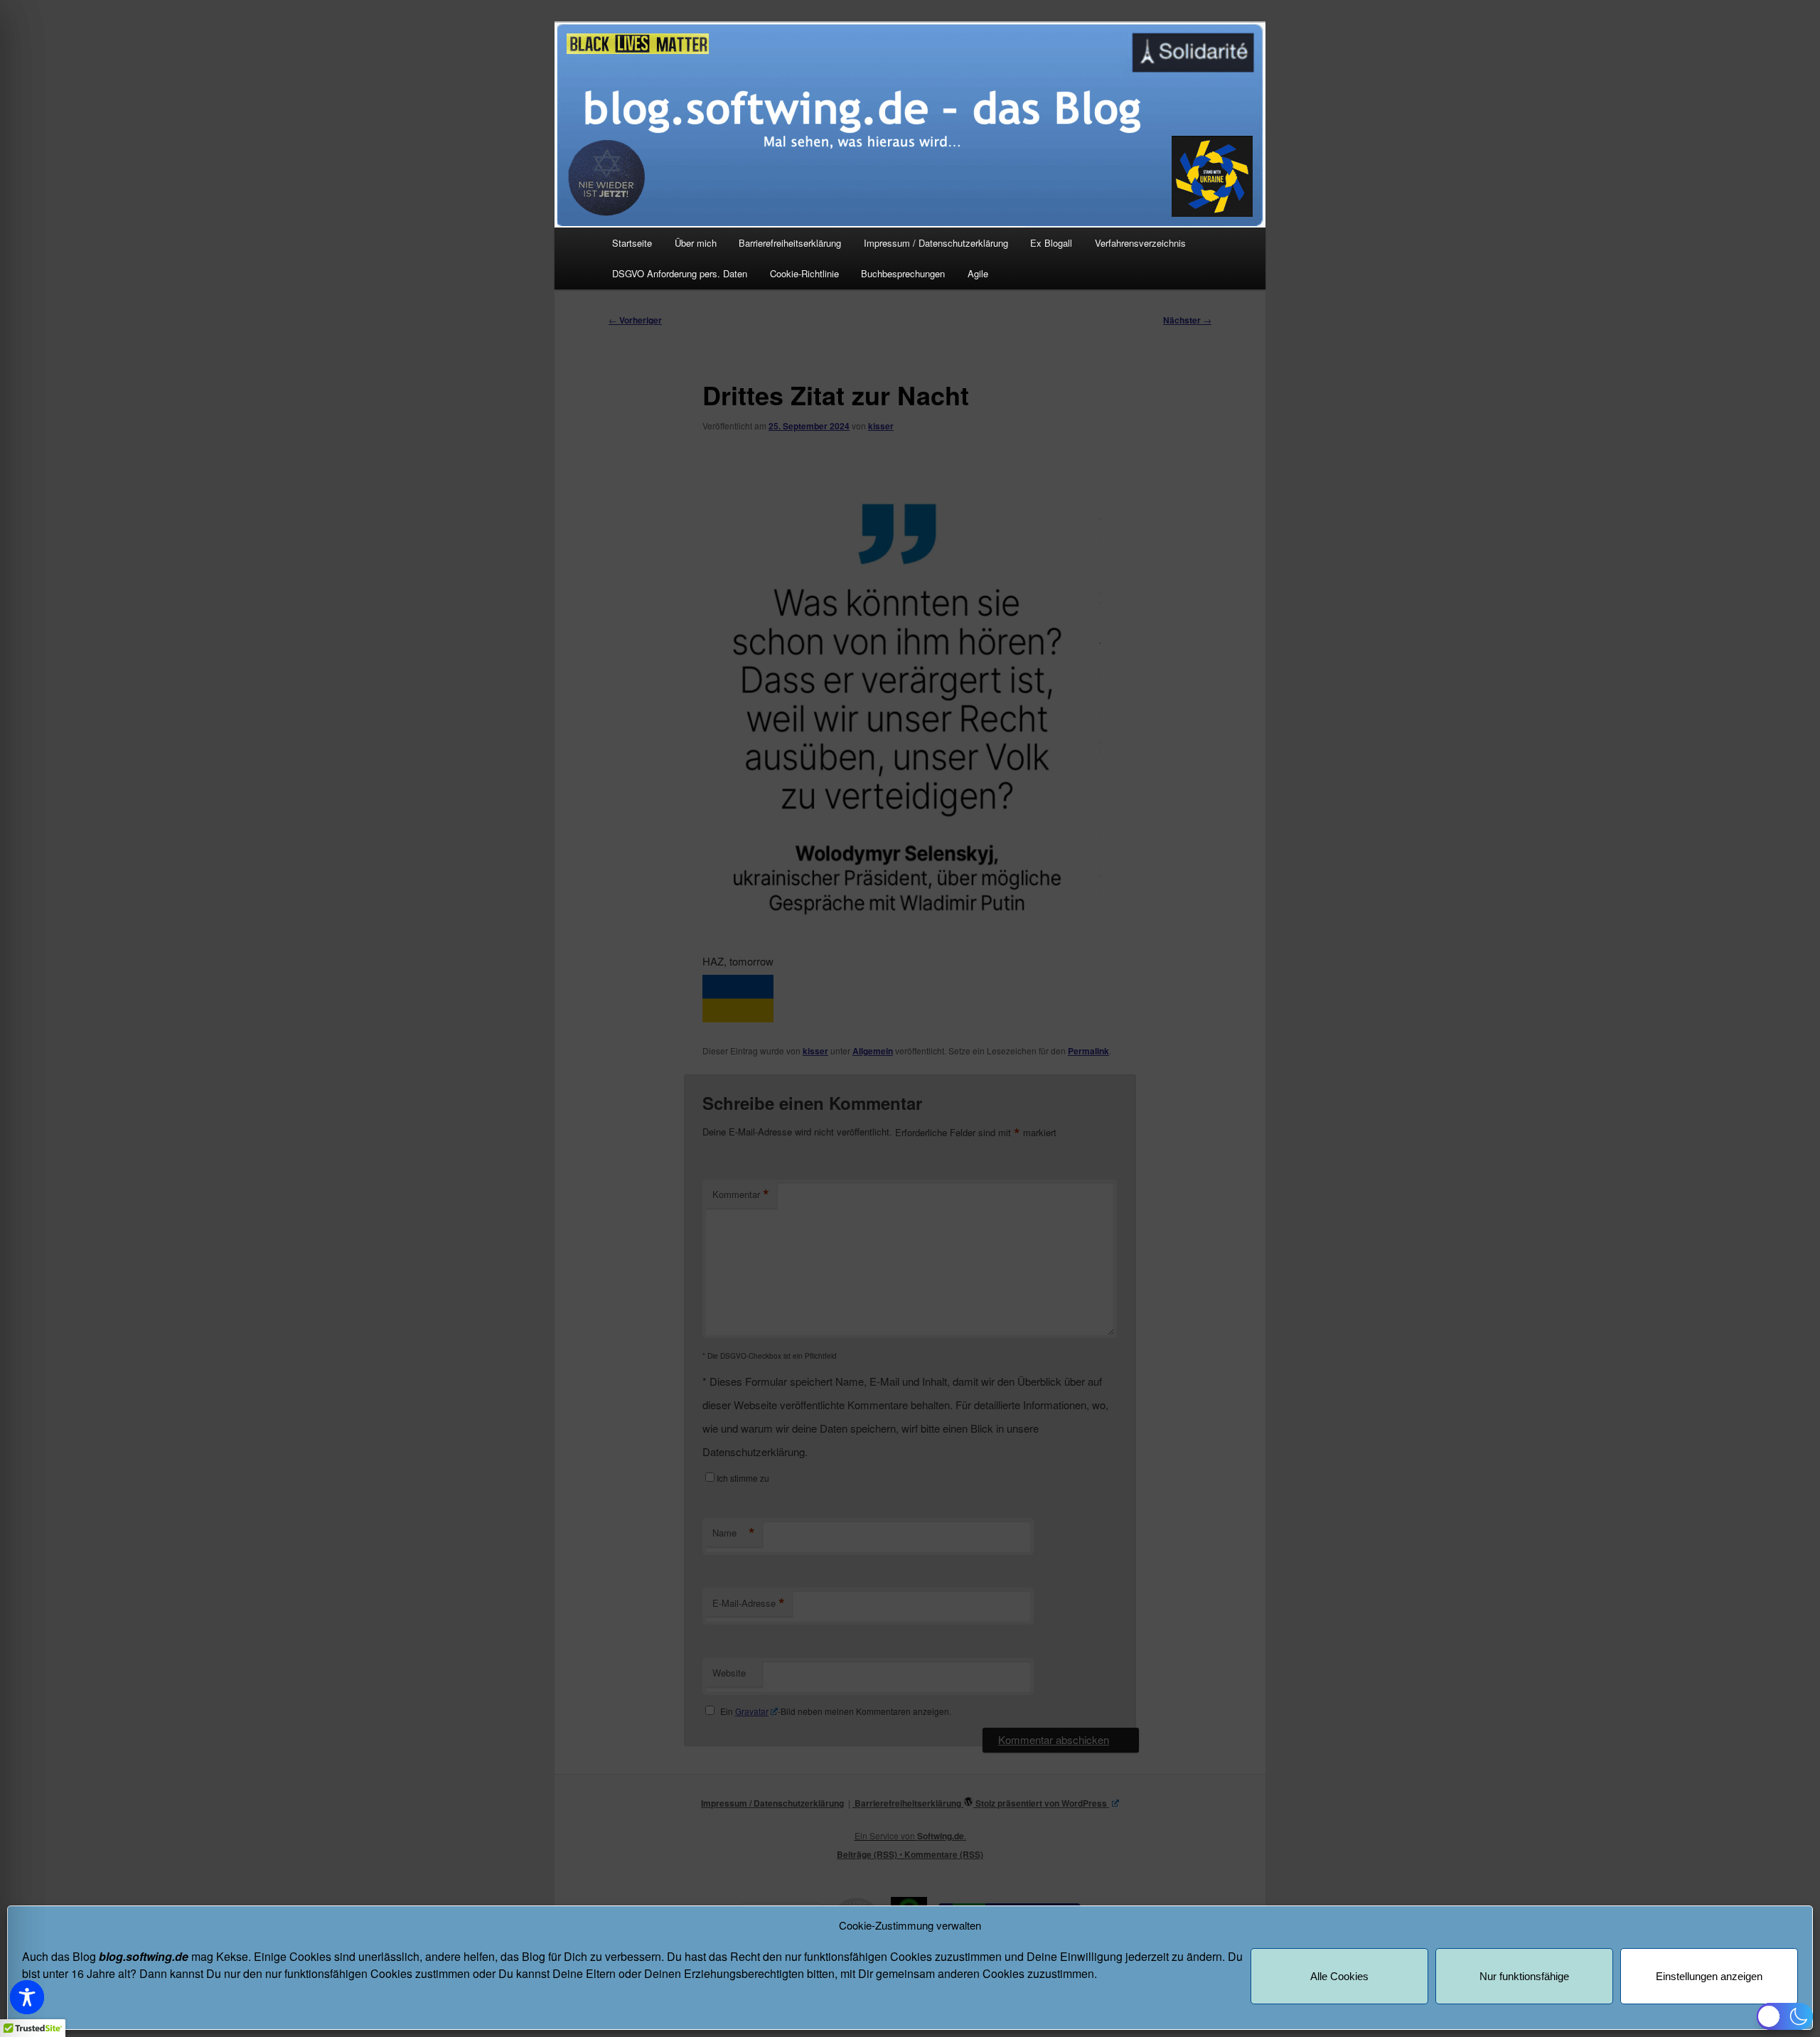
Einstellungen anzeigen (1709, 1976)
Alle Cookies (1339, 1976)
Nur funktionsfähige (1524, 1976)
